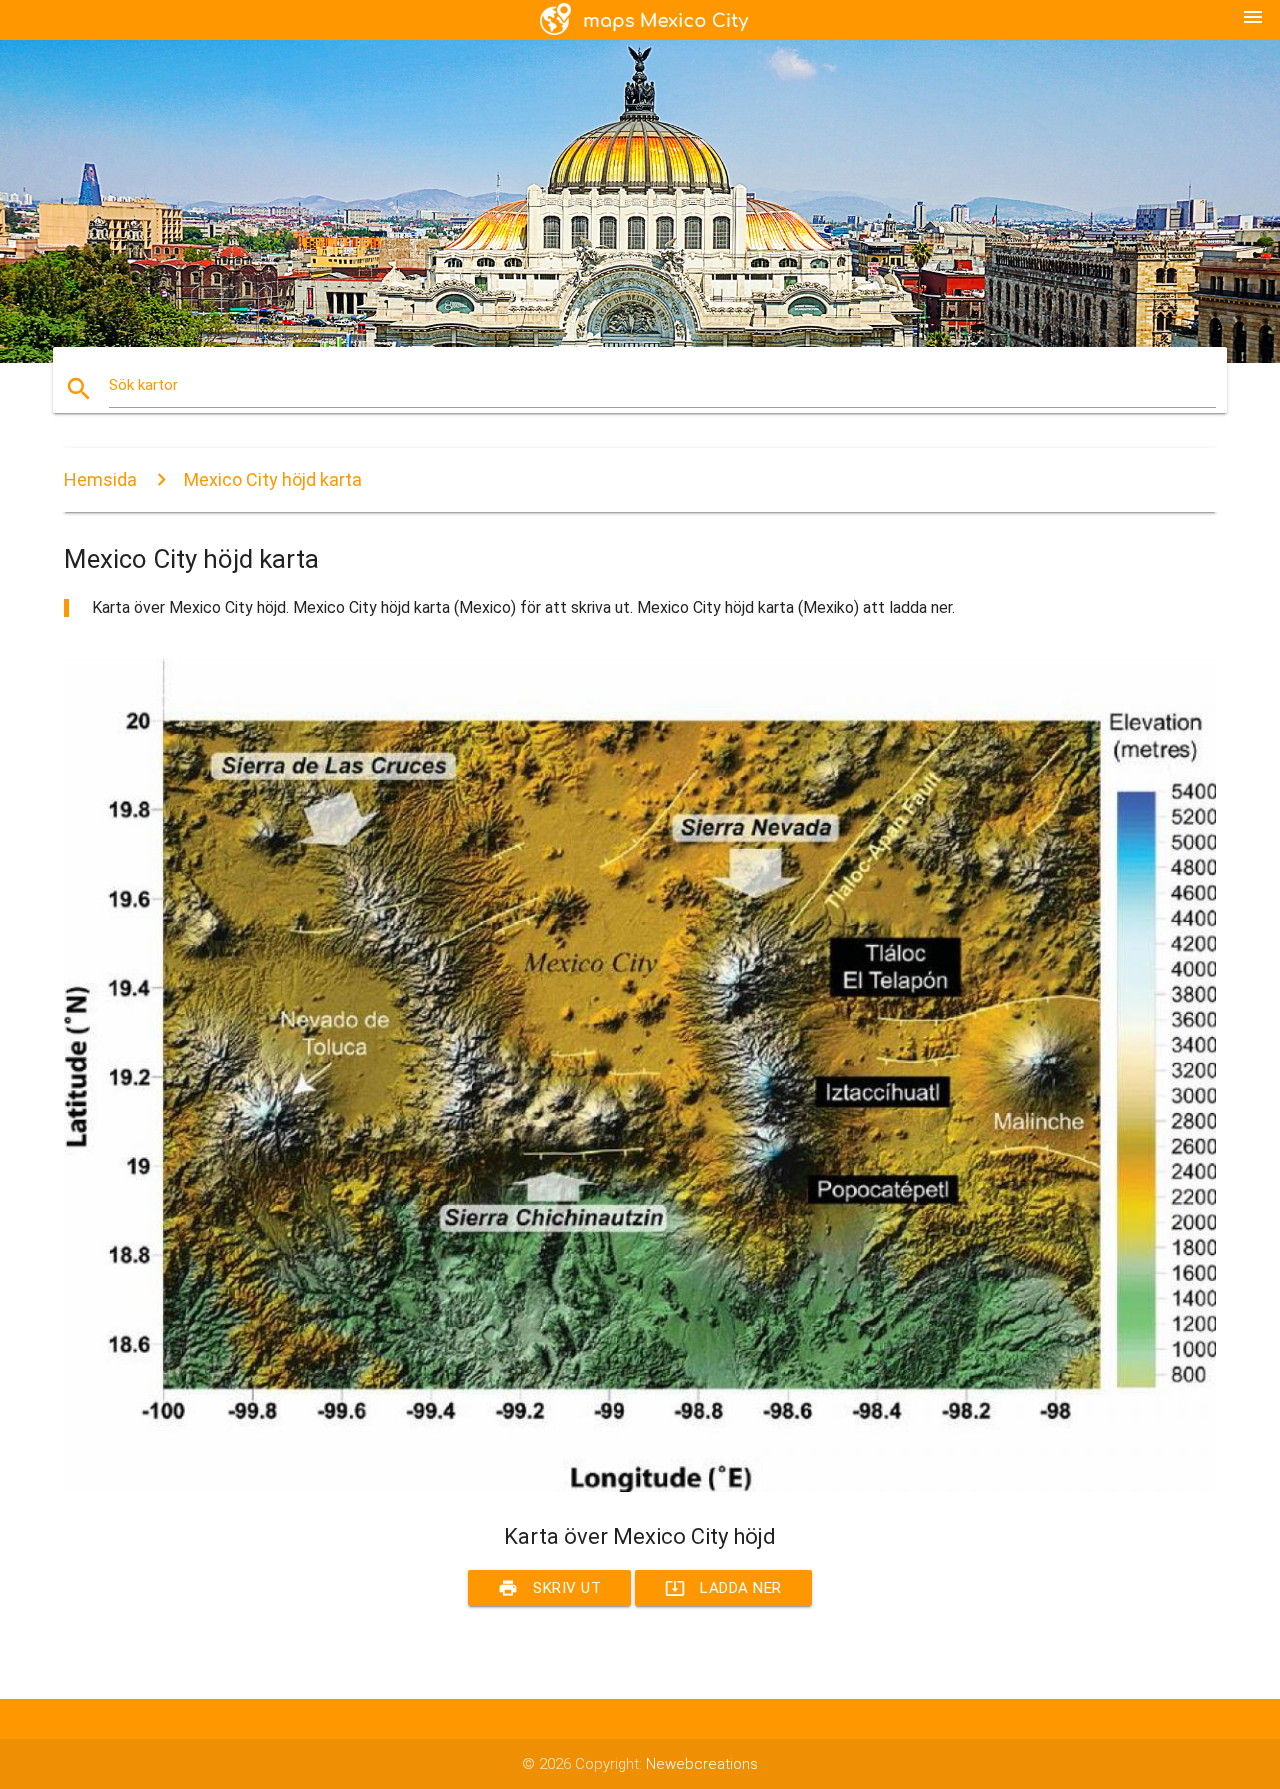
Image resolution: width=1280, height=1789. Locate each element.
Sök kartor (143, 385)
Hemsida (100, 479)
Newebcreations (702, 1764)
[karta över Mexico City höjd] (640, 1487)
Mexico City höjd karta (273, 479)
